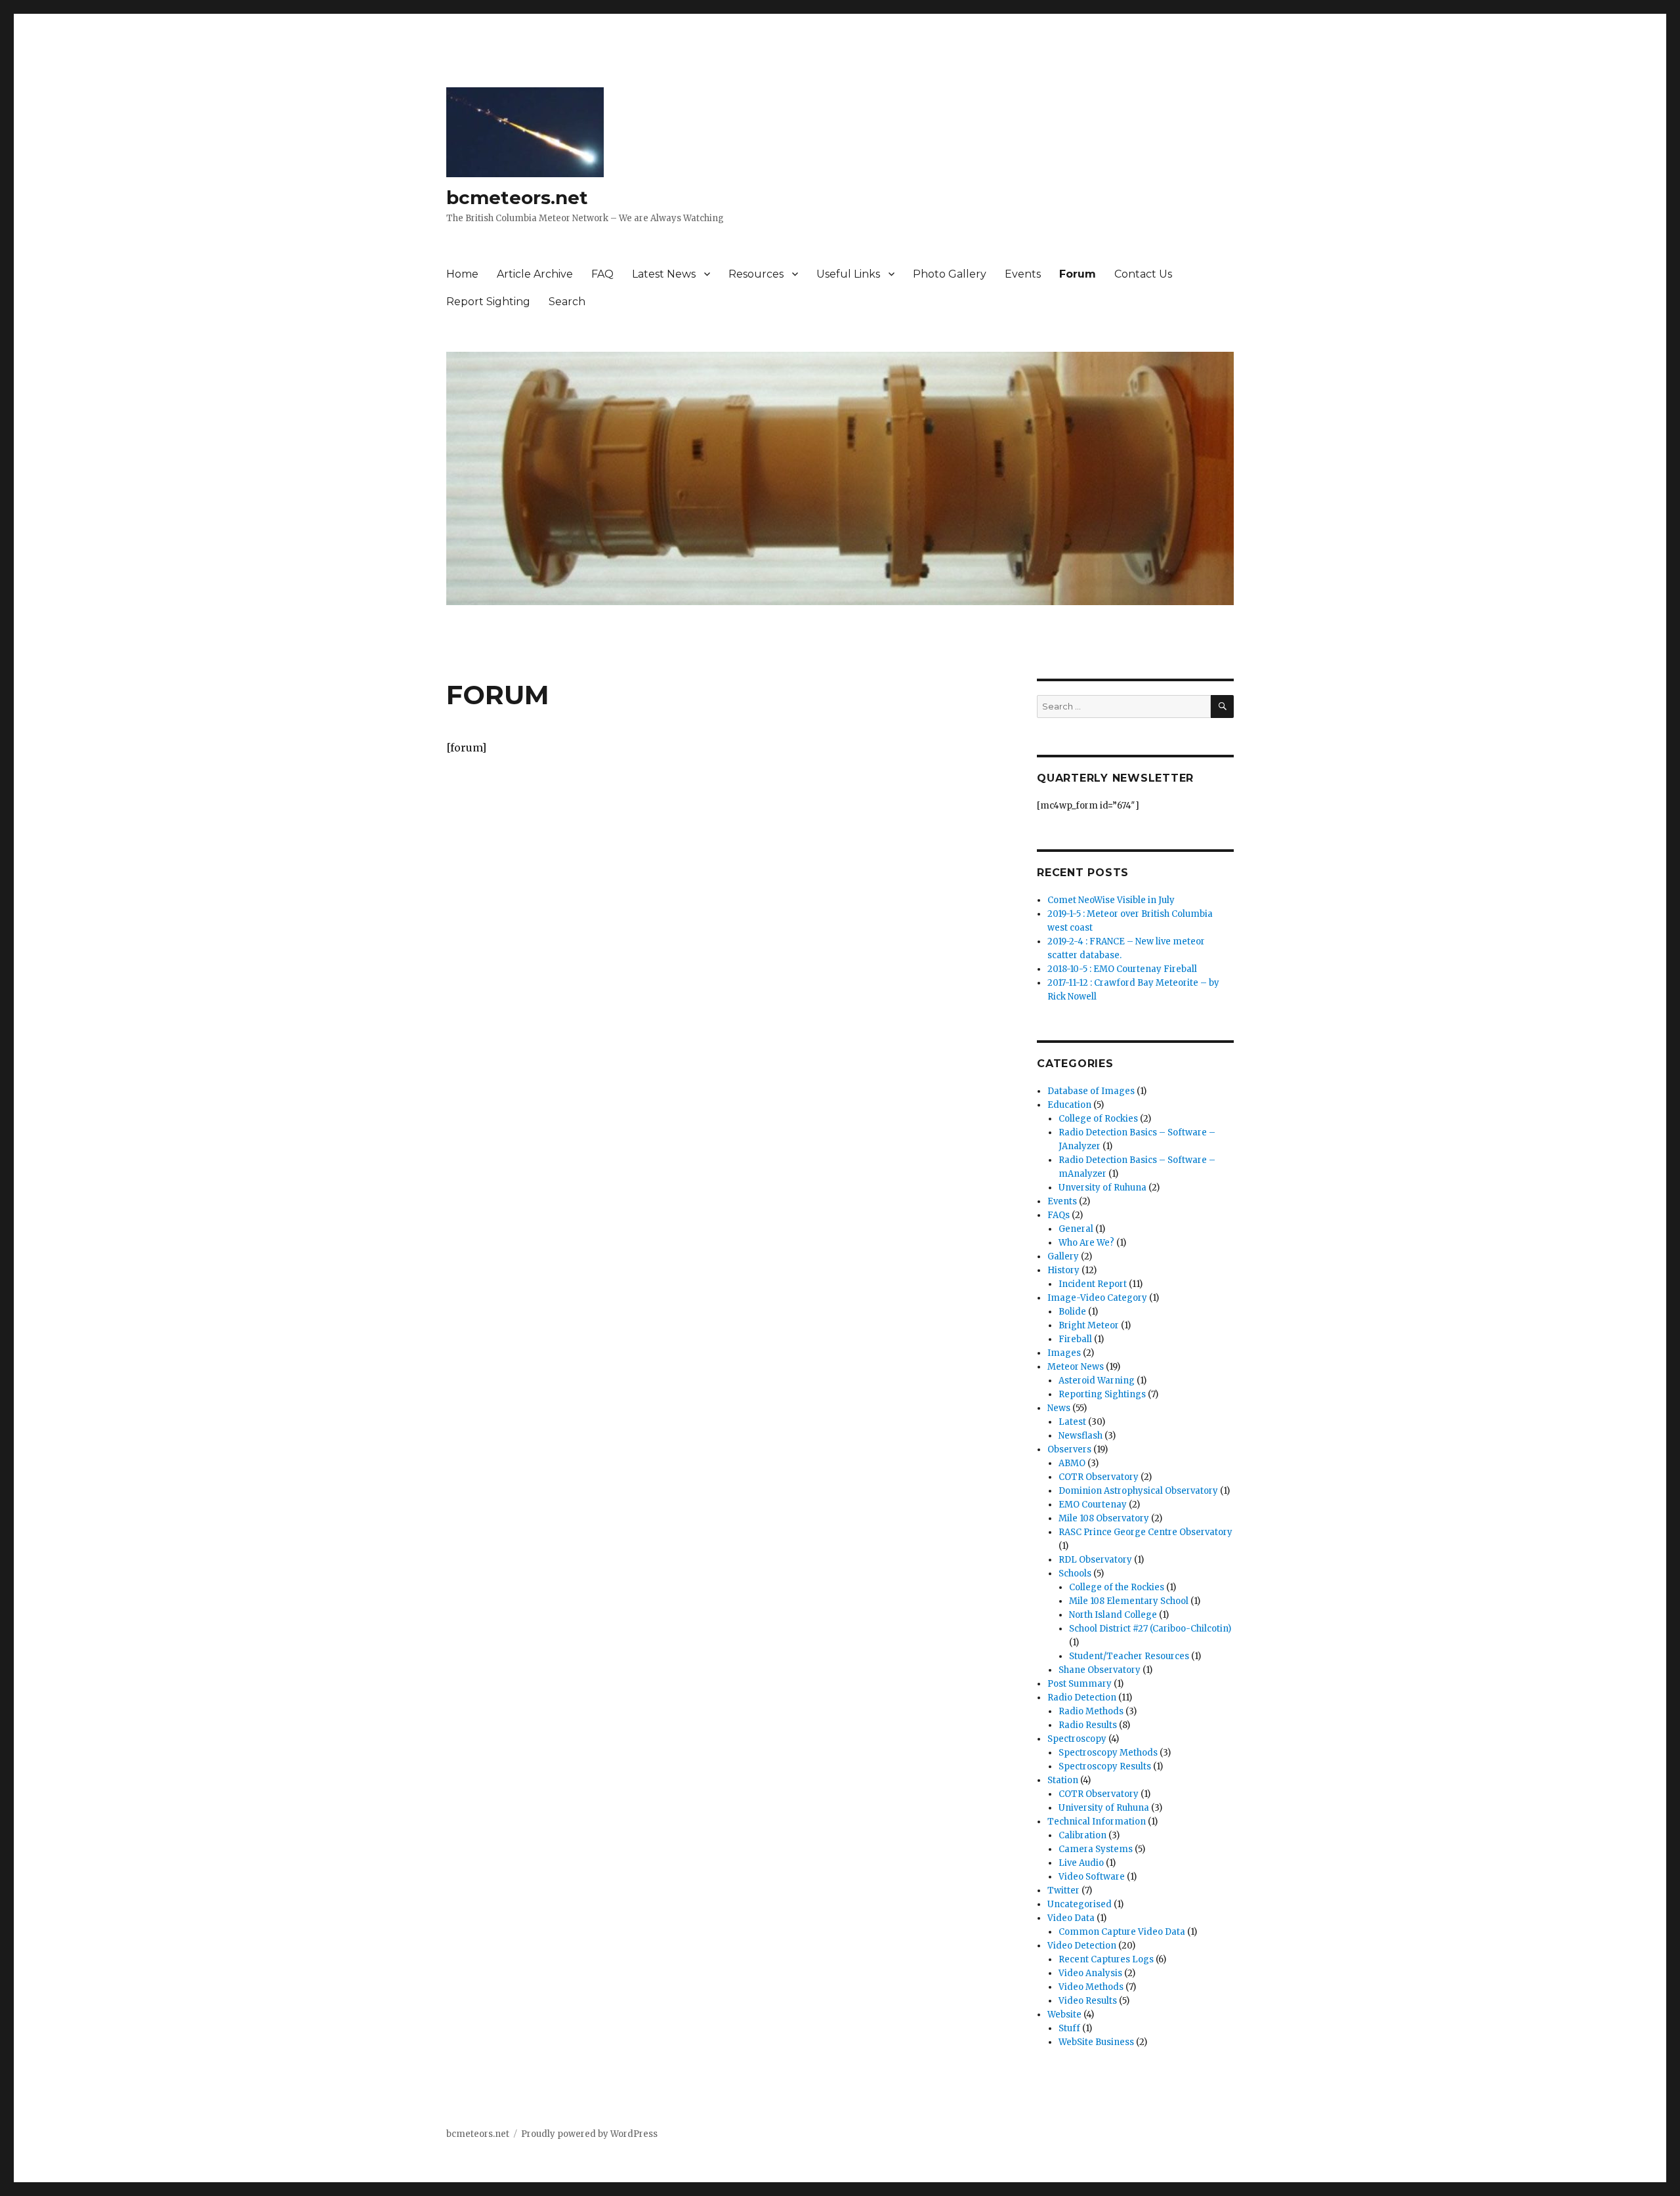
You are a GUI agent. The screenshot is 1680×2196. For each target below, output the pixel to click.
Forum (1078, 274)
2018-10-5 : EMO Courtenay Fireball (1122, 969)
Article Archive (535, 274)
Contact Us (1143, 274)
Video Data (1071, 1918)
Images (1064, 1353)
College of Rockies (1098, 1119)
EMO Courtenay (1093, 1505)
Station (1063, 1780)
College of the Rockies (1117, 1587)
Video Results (1088, 2001)
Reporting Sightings (1102, 1394)
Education (1069, 1105)
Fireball (1075, 1339)
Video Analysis (1090, 1973)
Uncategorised (1080, 1904)
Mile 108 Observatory (1104, 1518)
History (1063, 1270)
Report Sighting (488, 302)
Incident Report (1093, 1284)
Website (1064, 2015)
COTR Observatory (1099, 1477)
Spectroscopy (1077, 1739)
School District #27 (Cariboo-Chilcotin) (1150, 1629)
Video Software (1092, 1877)
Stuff (1069, 2028)
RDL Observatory (1095, 1560)
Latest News (664, 274)
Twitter (1063, 1890)
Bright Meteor (1089, 1325)
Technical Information (1097, 1822)
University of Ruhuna (1104, 1808)
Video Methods (1091, 1987)
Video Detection (1082, 1946)
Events (1023, 274)
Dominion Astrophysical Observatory (1138, 1491)
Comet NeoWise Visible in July (1111, 900)
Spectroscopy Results (1105, 1766)
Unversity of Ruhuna (1102, 1188)
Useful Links (848, 274)
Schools (1075, 1573)
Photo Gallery (950, 274)
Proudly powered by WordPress (589, 2134)
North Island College (1113, 1615)
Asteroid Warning (1097, 1381)
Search (567, 302)
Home (462, 274)
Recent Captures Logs (1106, 1959)
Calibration (1082, 1835)
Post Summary (1080, 1684)
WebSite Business (1096, 2042)
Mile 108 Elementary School (1129, 1601)
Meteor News (1076, 1367)
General (1076, 1229)
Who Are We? (1086, 1243)
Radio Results (1088, 1725)
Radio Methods (1091, 1711)
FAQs (1059, 1215)
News (1059, 1408)
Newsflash (1081, 1436)
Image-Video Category (1097, 1298)
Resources (756, 274)
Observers (1069, 1449)
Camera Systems (1096, 1849)
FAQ (602, 274)
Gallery (1063, 1256)
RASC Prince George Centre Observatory (1145, 1532)
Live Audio (1081, 1863)
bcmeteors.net (517, 198)
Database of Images (1091, 1091)
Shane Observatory (1100, 1670)
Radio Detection (1082, 1698)
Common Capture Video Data (1122, 1932)
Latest (1072, 1422)
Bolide (1072, 1312)
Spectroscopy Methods (1108, 1753)
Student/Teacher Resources (1129, 1656)
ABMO (1072, 1463)
